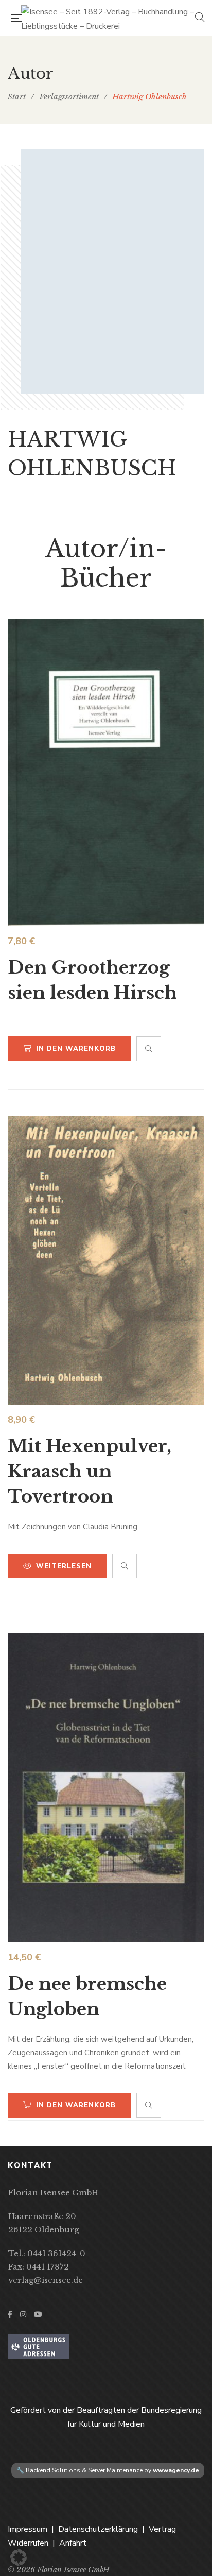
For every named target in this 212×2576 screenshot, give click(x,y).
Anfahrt (73, 2543)
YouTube (38, 2314)
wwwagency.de (176, 2470)
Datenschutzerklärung (98, 2529)
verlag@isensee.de (46, 2280)
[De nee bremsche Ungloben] (106, 1788)
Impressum (28, 2529)
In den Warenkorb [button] (76, 1049)
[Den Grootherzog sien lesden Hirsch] (106, 773)
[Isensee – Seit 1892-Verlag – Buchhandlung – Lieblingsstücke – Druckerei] (108, 18)
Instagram (23, 2314)
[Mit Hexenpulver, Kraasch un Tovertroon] (106, 1260)
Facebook (10, 2314)
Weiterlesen (64, 1566)
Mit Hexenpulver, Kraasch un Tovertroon (90, 1471)
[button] (19, 2557)
